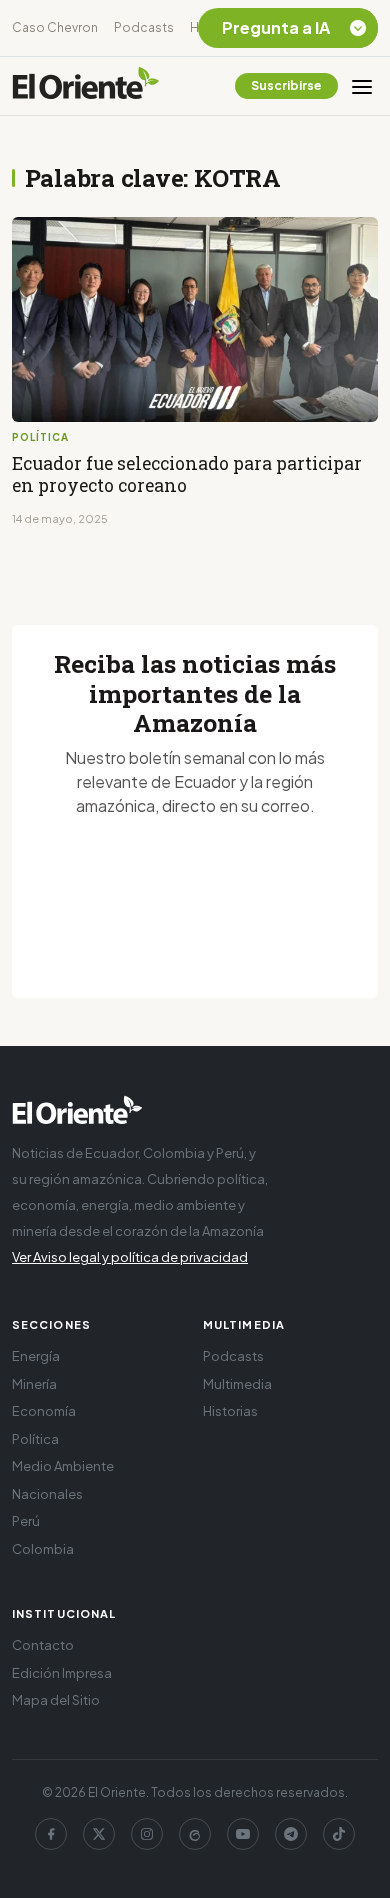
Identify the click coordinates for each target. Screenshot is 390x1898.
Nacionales (47, 1494)
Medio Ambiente (63, 1466)
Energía (36, 1356)
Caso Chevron (55, 27)
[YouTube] (243, 1834)
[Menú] (362, 86)
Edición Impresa (62, 1673)
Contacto (43, 1645)
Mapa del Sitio (56, 1700)
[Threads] (195, 1834)
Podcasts (144, 27)
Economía (44, 1411)
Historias (230, 1411)
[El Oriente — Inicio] (86, 86)
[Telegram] (291, 1834)
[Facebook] (51, 1834)
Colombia (43, 1549)
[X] (99, 1834)
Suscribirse (286, 85)
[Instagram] (147, 1834)
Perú (26, 1521)
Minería (34, 1384)
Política (35, 1439)
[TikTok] (339, 1834)
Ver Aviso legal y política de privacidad (130, 1257)
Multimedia (237, 1384)
